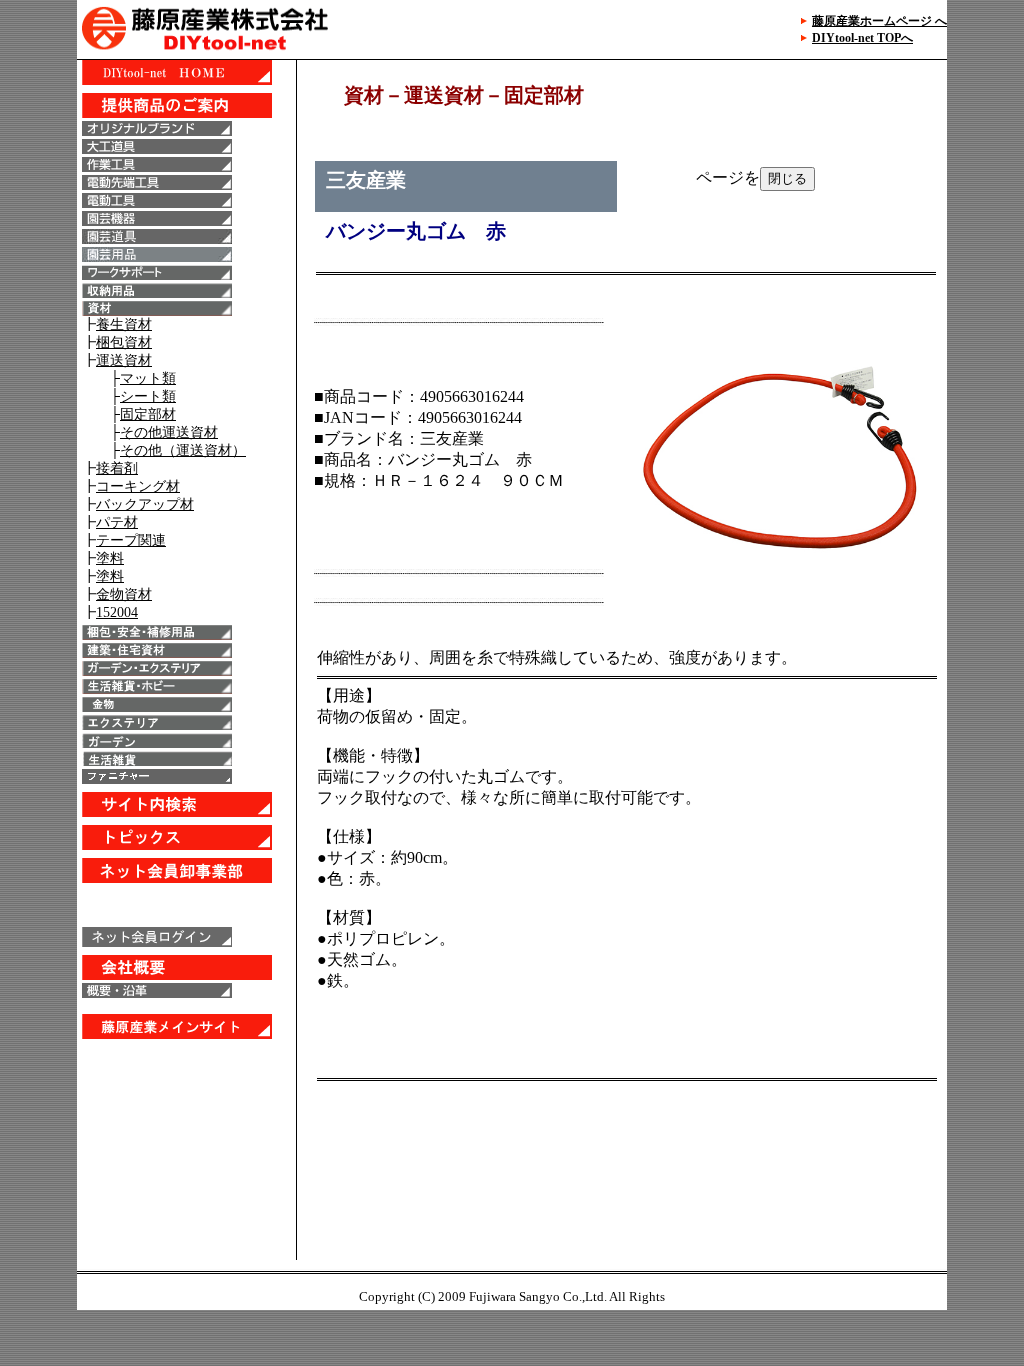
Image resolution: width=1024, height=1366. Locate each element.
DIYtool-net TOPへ (862, 38)
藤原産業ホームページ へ (879, 21)
